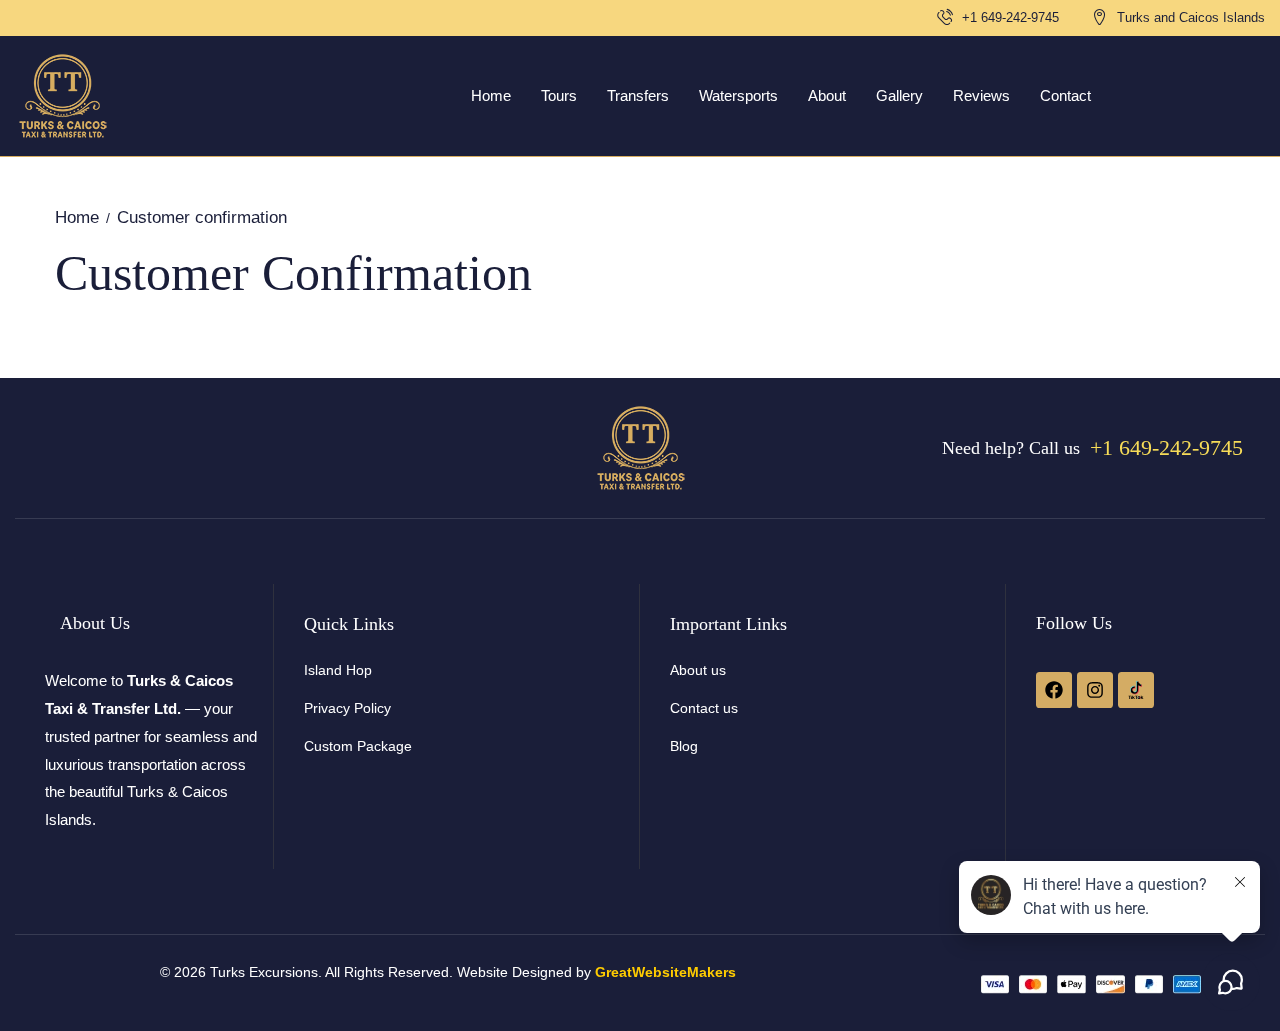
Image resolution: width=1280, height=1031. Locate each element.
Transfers (638, 95)
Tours (559, 95)
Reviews (981, 95)
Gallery (899, 95)
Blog (684, 746)
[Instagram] (1095, 690)
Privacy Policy (347, 708)
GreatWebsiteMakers (665, 972)
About (827, 95)
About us (698, 670)
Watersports (738, 95)
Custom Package (358, 746)
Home (491, 95)
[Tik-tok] (1136, 690)
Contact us (704, 708)
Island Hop (338, 670)
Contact (1065, 95)
